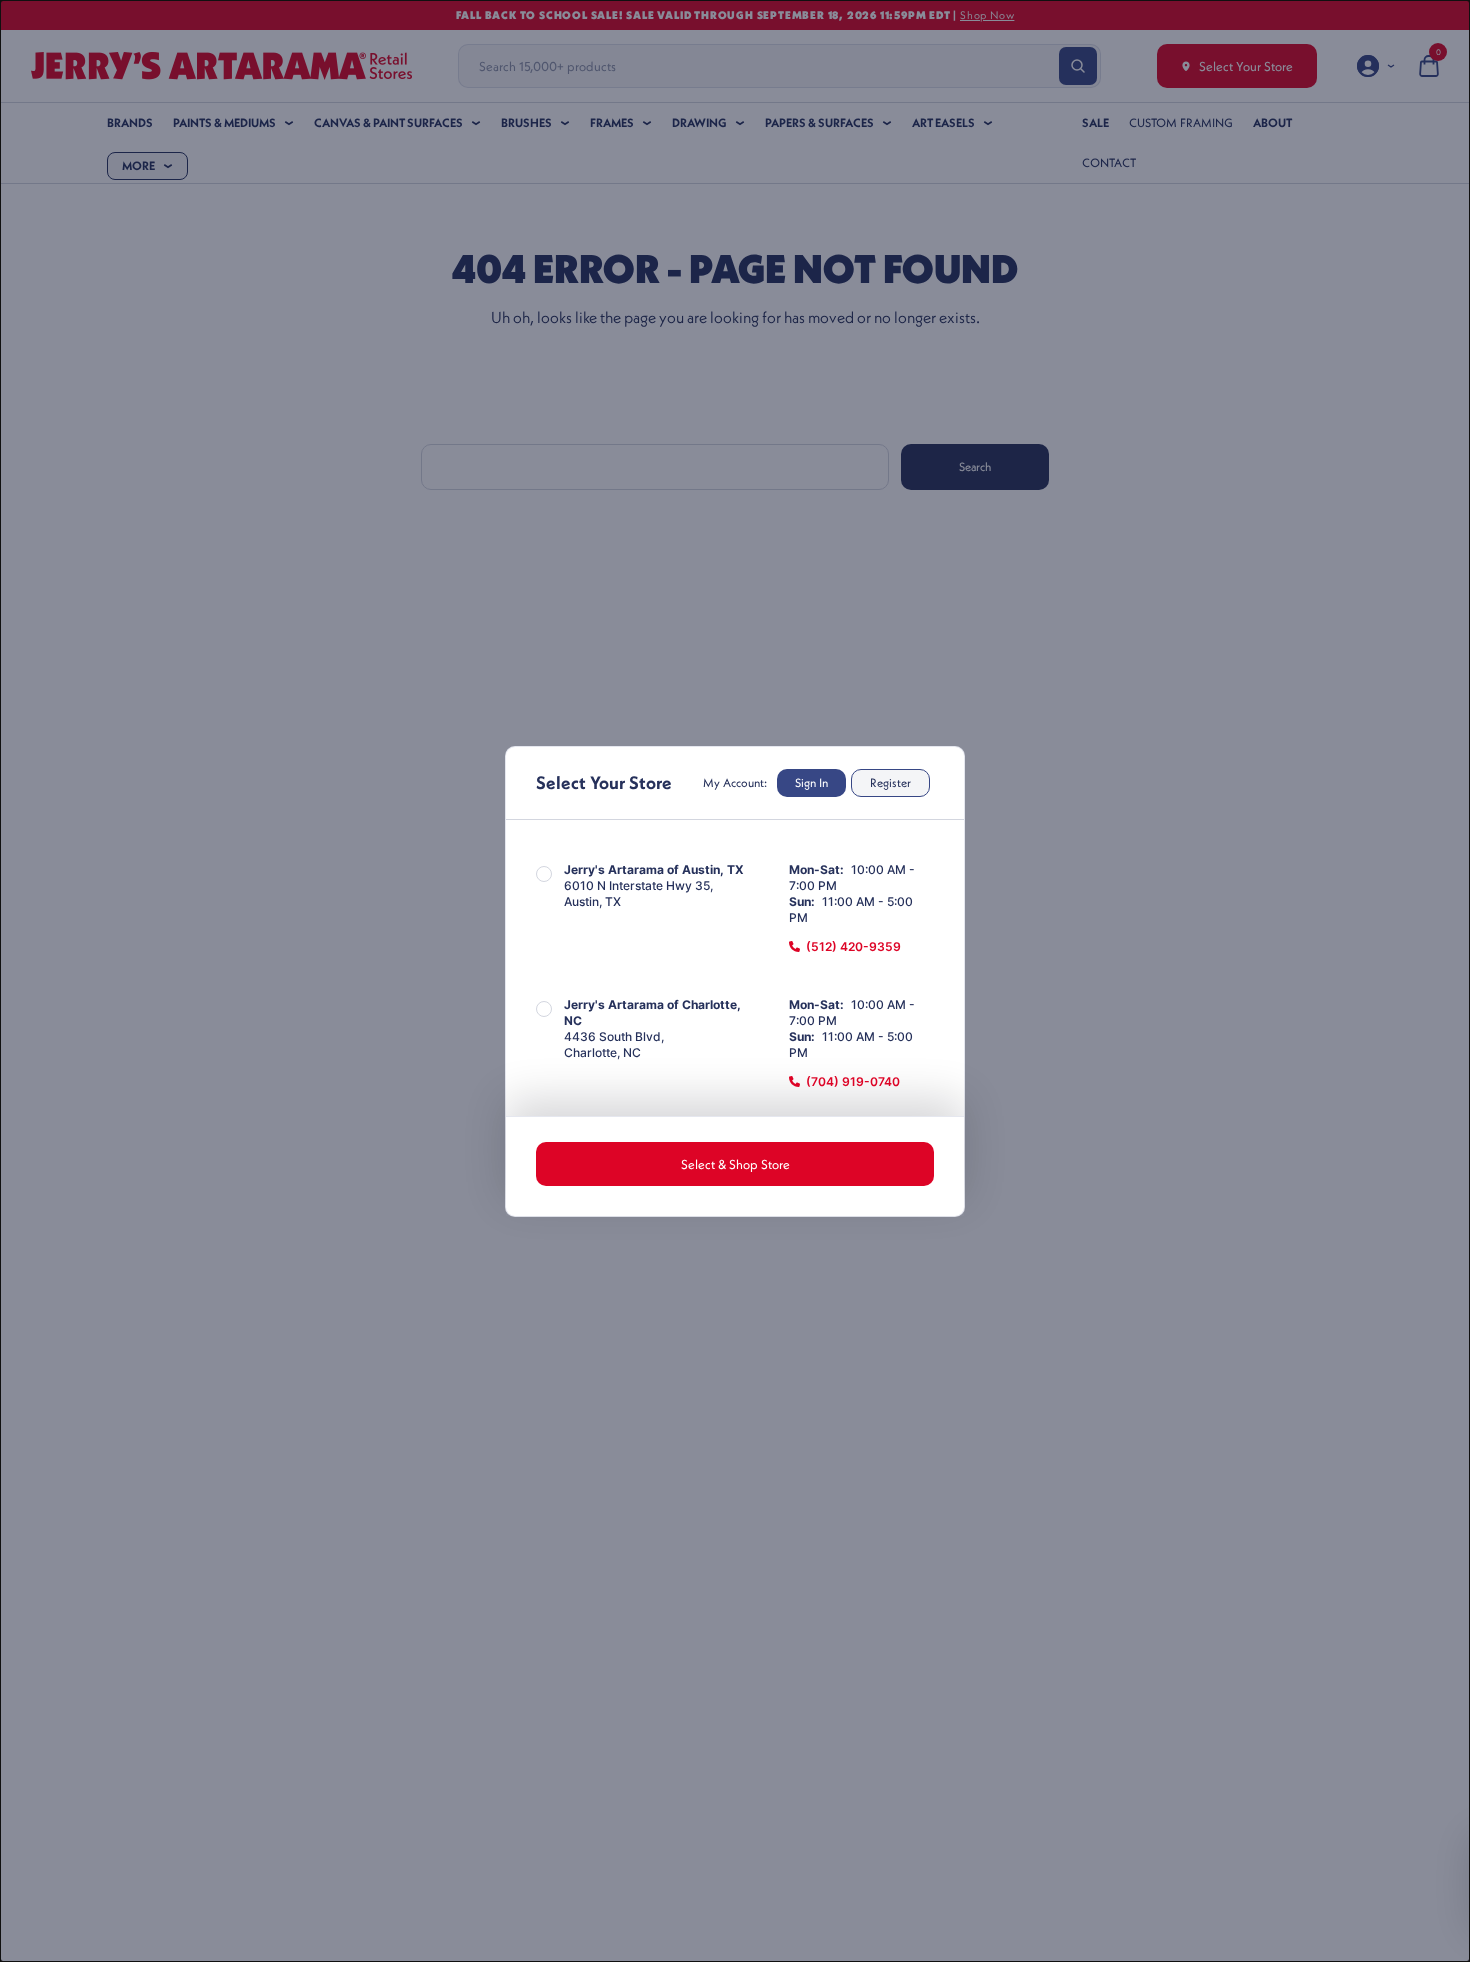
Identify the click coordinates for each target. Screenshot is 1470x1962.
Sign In (811, 782)
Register (890, 782)
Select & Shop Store (735, 1164)
